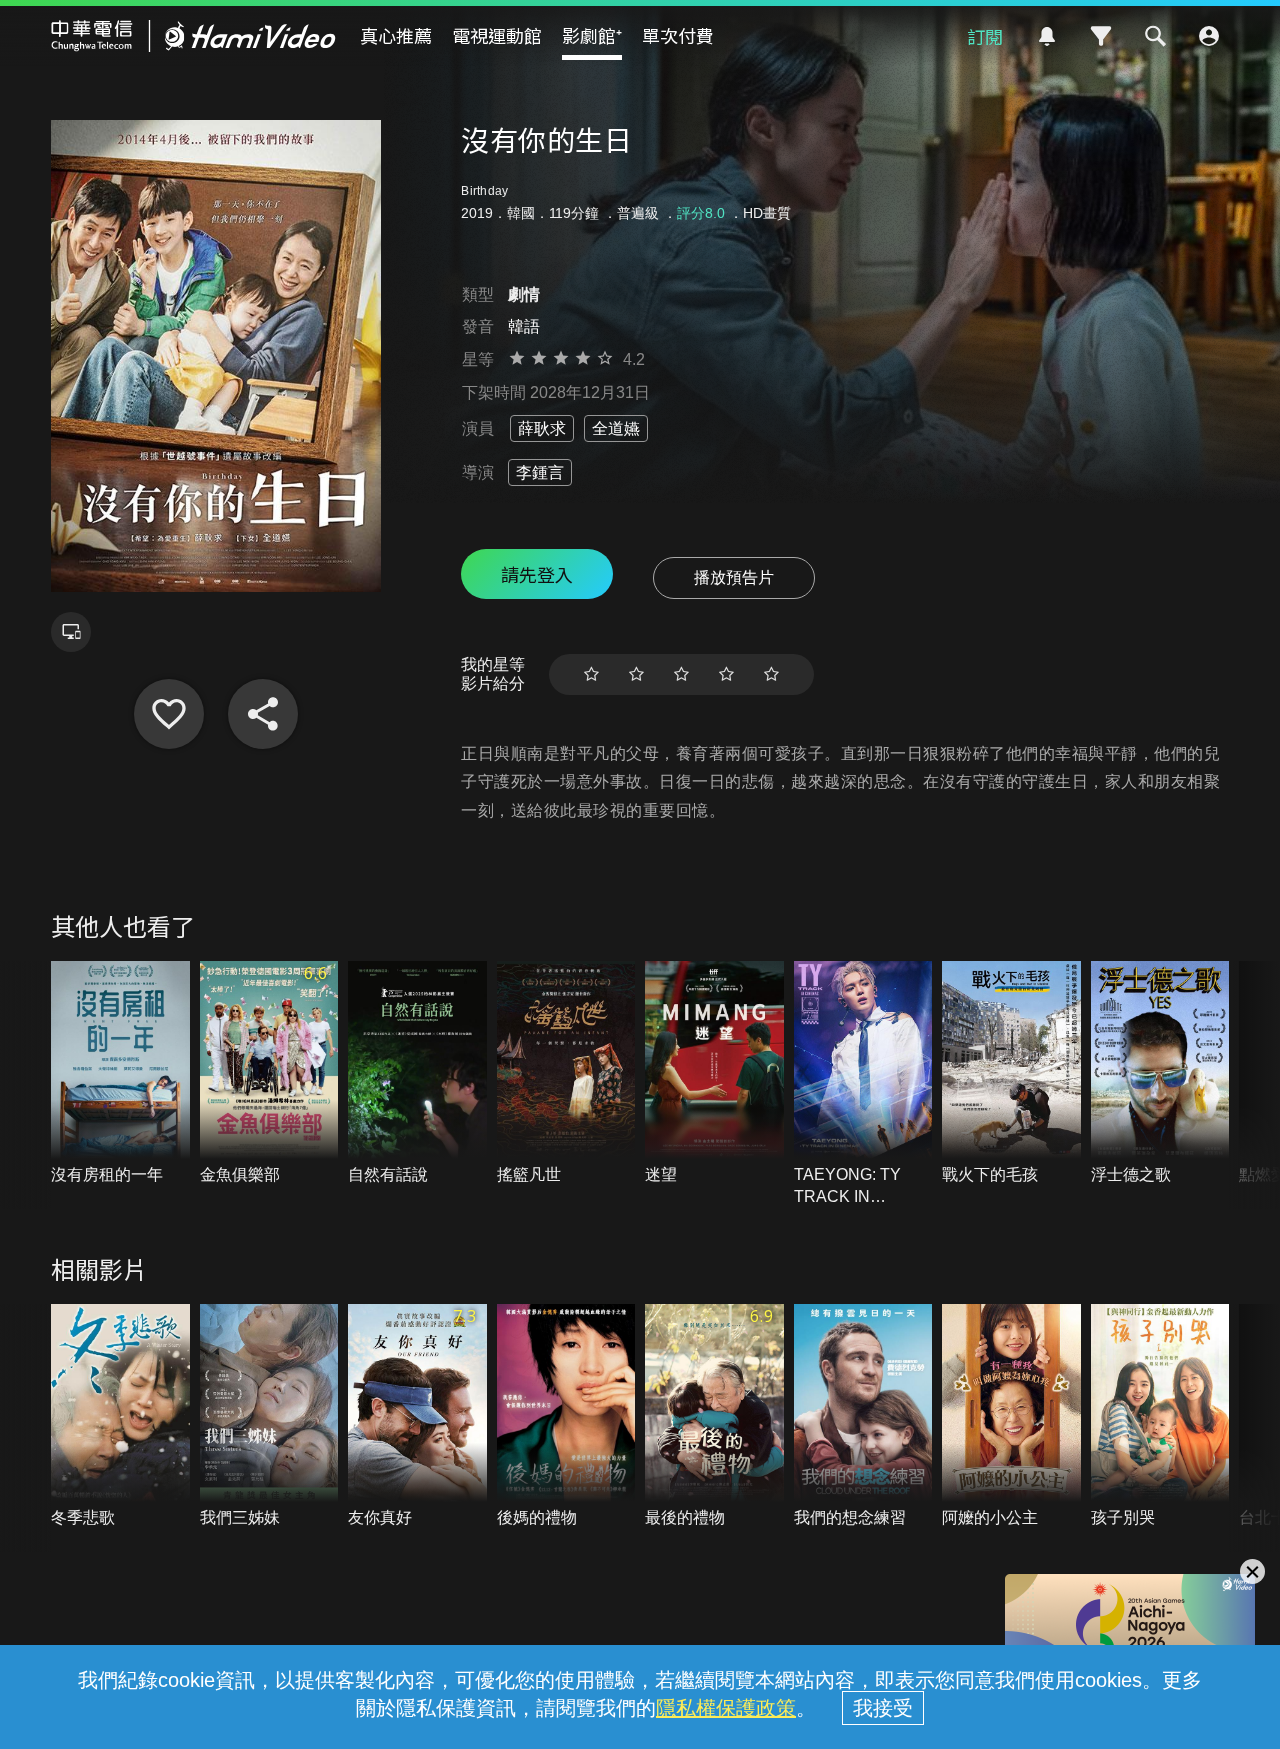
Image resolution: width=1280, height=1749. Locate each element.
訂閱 (985, 36)
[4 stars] (726, 674)
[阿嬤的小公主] (1011, 1416)
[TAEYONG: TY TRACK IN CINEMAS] (863, 1085)
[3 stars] (681, 674)
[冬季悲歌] (120, 1416)
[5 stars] (771, 674)
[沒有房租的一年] (120, 1073)
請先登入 (537, 574)
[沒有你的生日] (169, 714)
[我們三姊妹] (269, 1416)
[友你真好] (417, 1416)
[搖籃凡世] (566, 1073)
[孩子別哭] (1160, 1416)
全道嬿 (616, 428)
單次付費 (678, 35)
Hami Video (193, 36)
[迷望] (714, 1073)
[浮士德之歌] (1160, 1073)
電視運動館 (497, 35)
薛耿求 (542, 428)
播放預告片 (734, 577)
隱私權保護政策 (726, 1708)
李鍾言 (540, 472)
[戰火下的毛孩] (1011, 1073)
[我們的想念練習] (863, 1416)
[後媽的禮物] (566, 1416)
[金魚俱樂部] (269, 1073)
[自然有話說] (417, 1073)
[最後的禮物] (714, 1416)
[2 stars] (636, 674)
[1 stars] (591, 674)
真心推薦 (396, 35)
